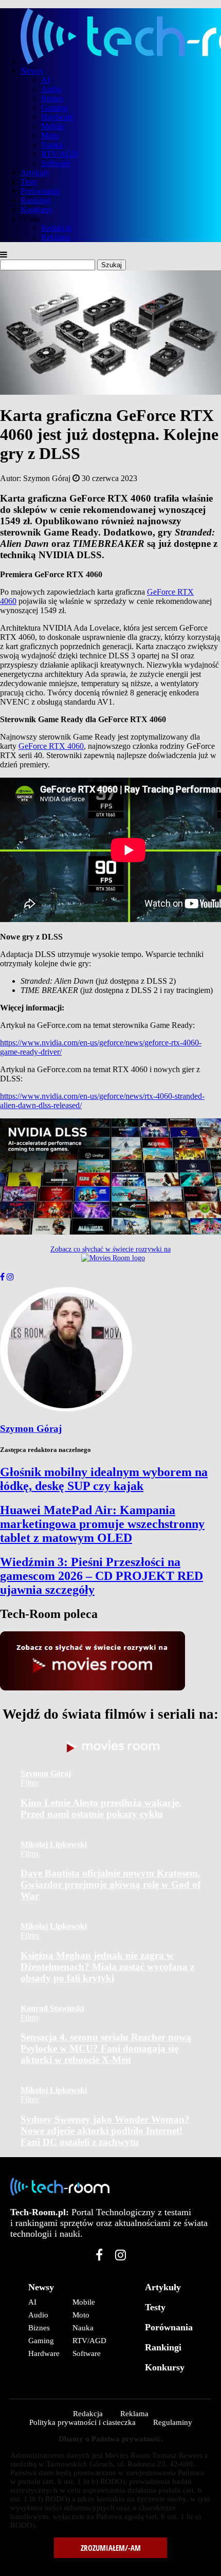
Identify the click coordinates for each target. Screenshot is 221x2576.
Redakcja (56, 228)
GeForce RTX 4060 (51, 746)
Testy (29, 182)
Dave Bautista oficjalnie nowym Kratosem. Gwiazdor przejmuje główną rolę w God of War (110, 1884)
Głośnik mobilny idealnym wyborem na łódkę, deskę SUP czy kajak (104, 1479)
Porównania (40, 191)
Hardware (57, 117)
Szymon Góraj (31, 1429)
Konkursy (37, 209)
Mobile (53, 126)
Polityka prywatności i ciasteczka (82, 2422)
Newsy (32, 71)
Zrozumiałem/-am (111, 2548)
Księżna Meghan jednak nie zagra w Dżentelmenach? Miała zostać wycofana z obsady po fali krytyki (107, 1967)
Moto (50, 135)
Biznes (52, 98)
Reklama (56, 237)
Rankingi (35, 200)
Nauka (52, 145)
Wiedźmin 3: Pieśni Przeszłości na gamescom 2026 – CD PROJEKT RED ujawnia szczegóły (102, 1576)
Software (56, 163)
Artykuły (35, 172)
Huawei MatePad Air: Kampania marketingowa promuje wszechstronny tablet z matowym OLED (102, 1524)
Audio (51, 89)
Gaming (54, 108)
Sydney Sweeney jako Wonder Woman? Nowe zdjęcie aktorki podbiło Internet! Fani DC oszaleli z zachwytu (105, 2131)
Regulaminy (173, 2422)
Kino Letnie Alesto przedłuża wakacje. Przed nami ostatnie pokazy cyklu (101, 1808)
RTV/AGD (60, 154)
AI (45, 80)
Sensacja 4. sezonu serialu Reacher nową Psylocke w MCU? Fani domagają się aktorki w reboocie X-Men (106, 2048)
